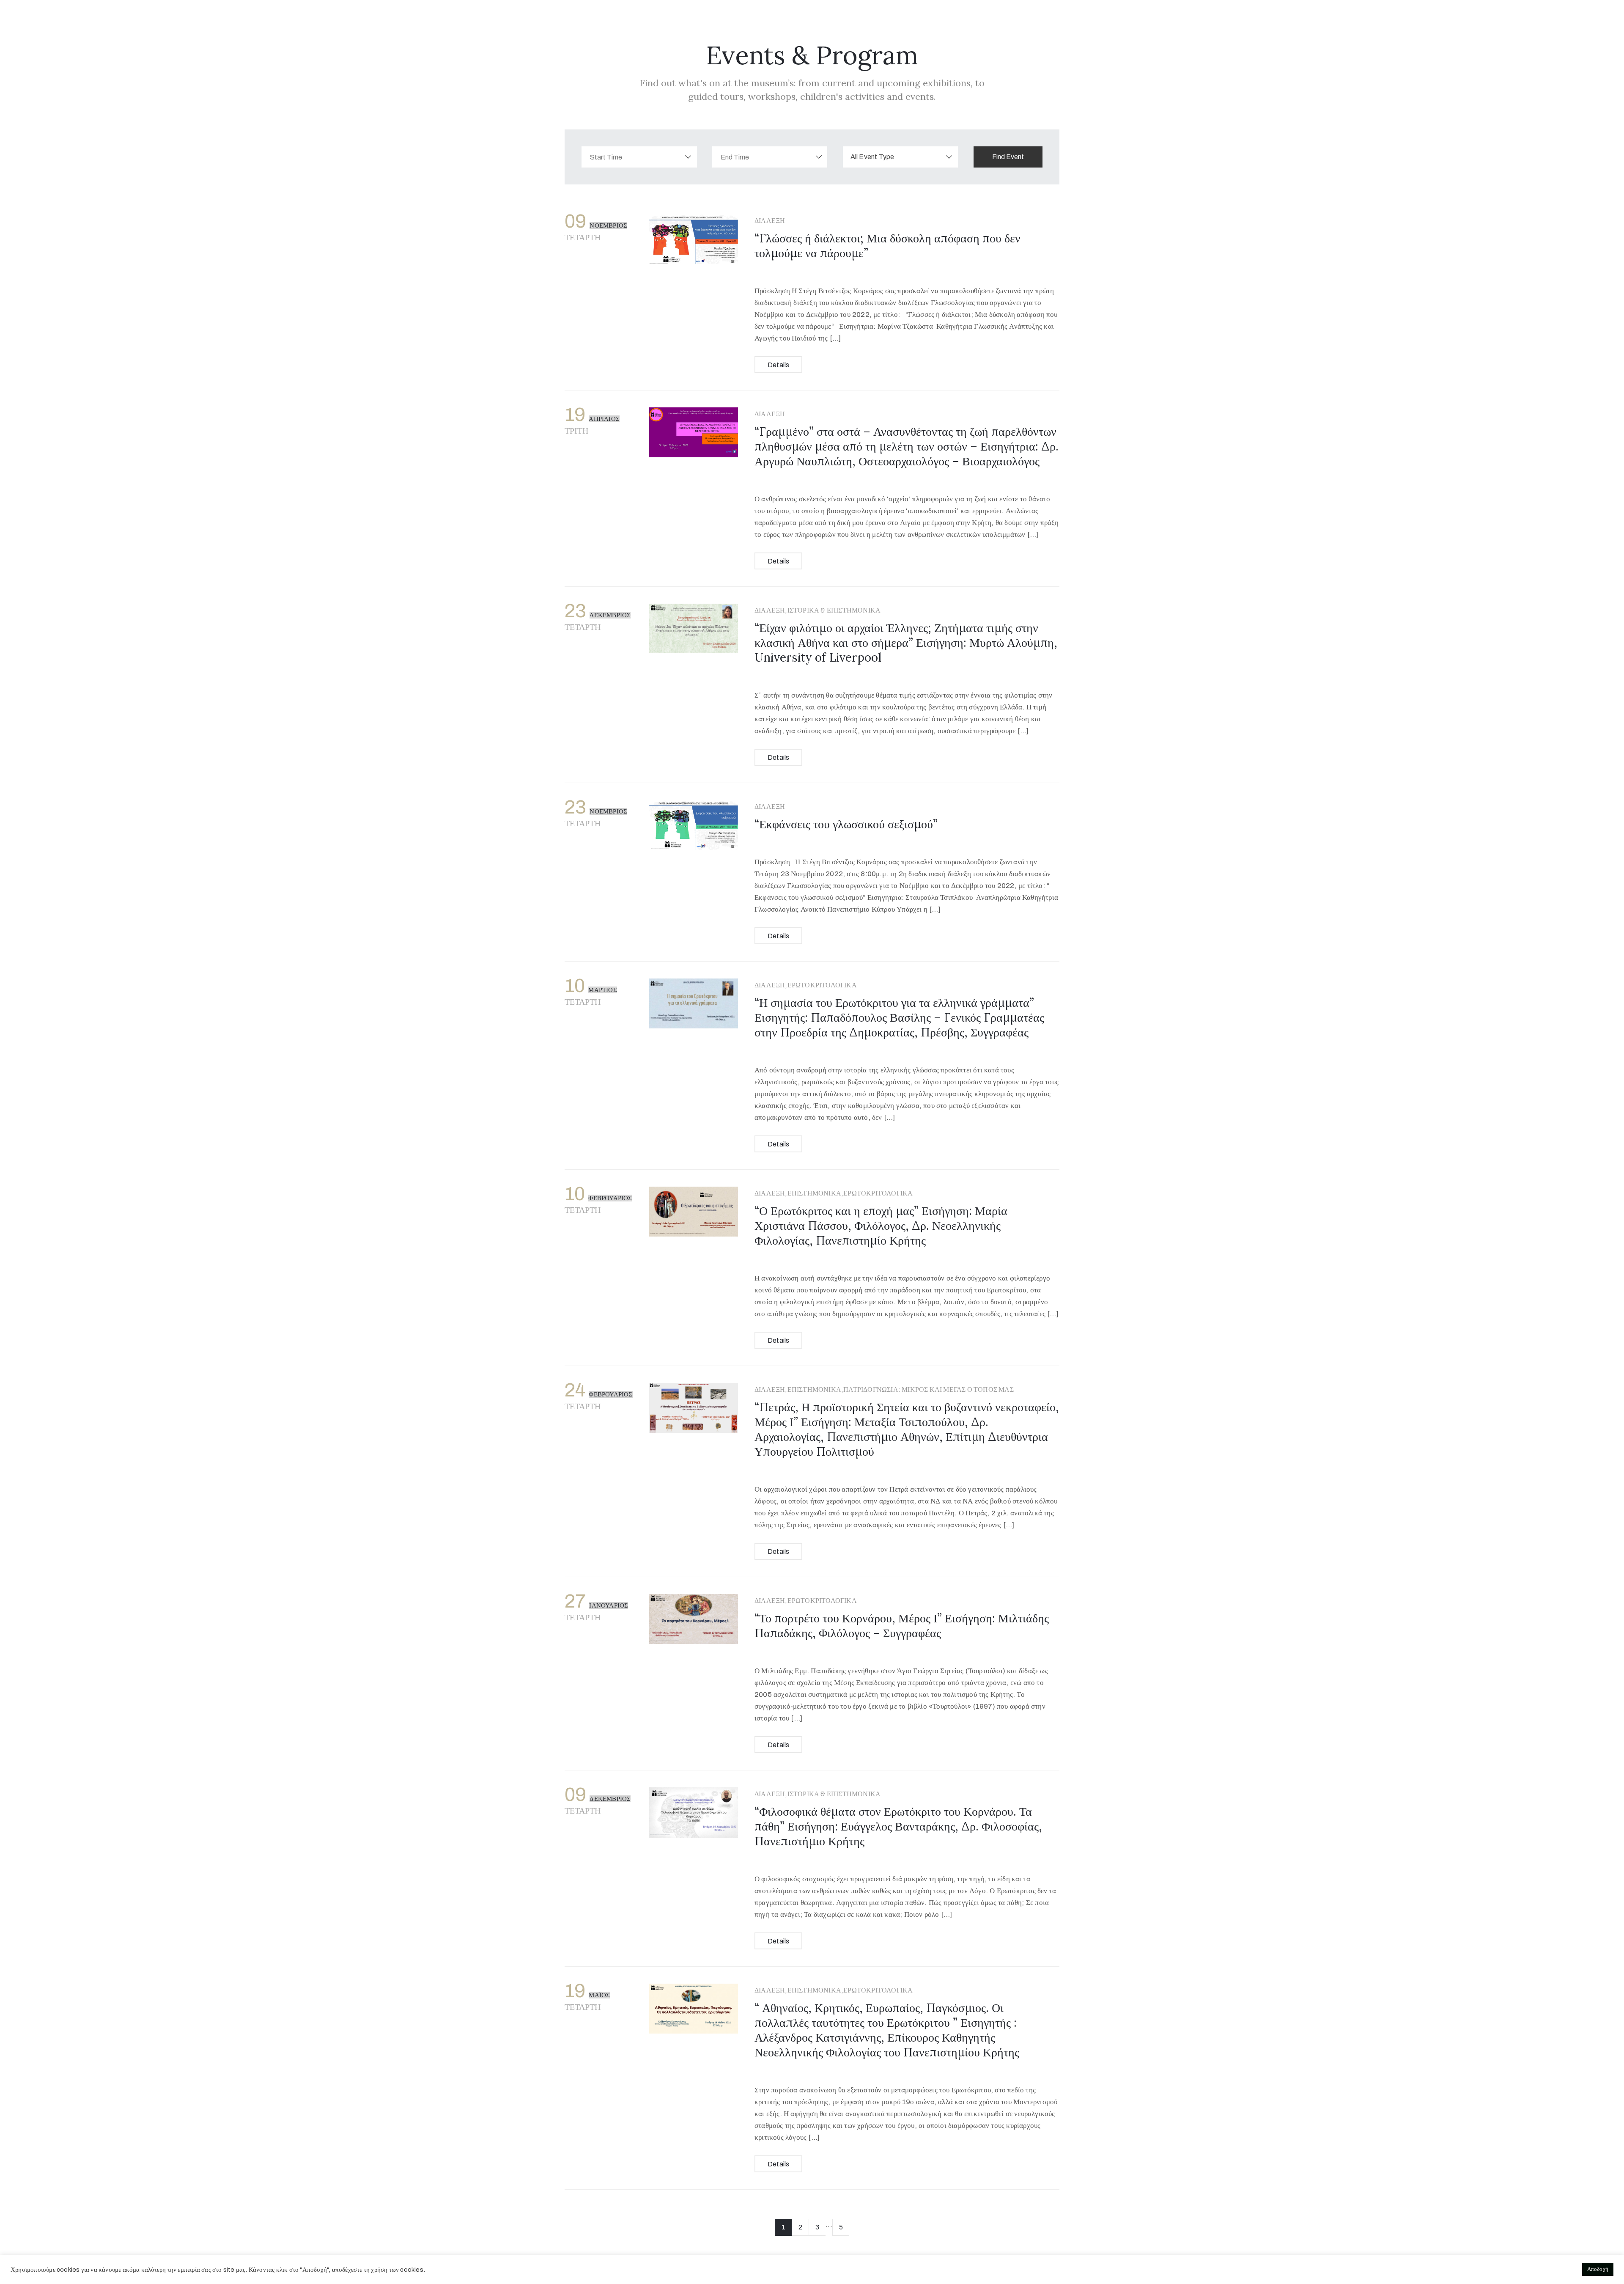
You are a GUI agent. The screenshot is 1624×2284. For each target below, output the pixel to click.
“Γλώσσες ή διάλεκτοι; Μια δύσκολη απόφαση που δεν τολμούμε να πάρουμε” (887, 246)
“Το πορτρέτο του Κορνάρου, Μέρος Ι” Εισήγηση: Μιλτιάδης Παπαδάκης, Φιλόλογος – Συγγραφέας (902, 1626)
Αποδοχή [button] (1598, 2269)
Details (778, 365)
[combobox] (901, 157)
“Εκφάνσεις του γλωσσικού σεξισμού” (846, 824)
